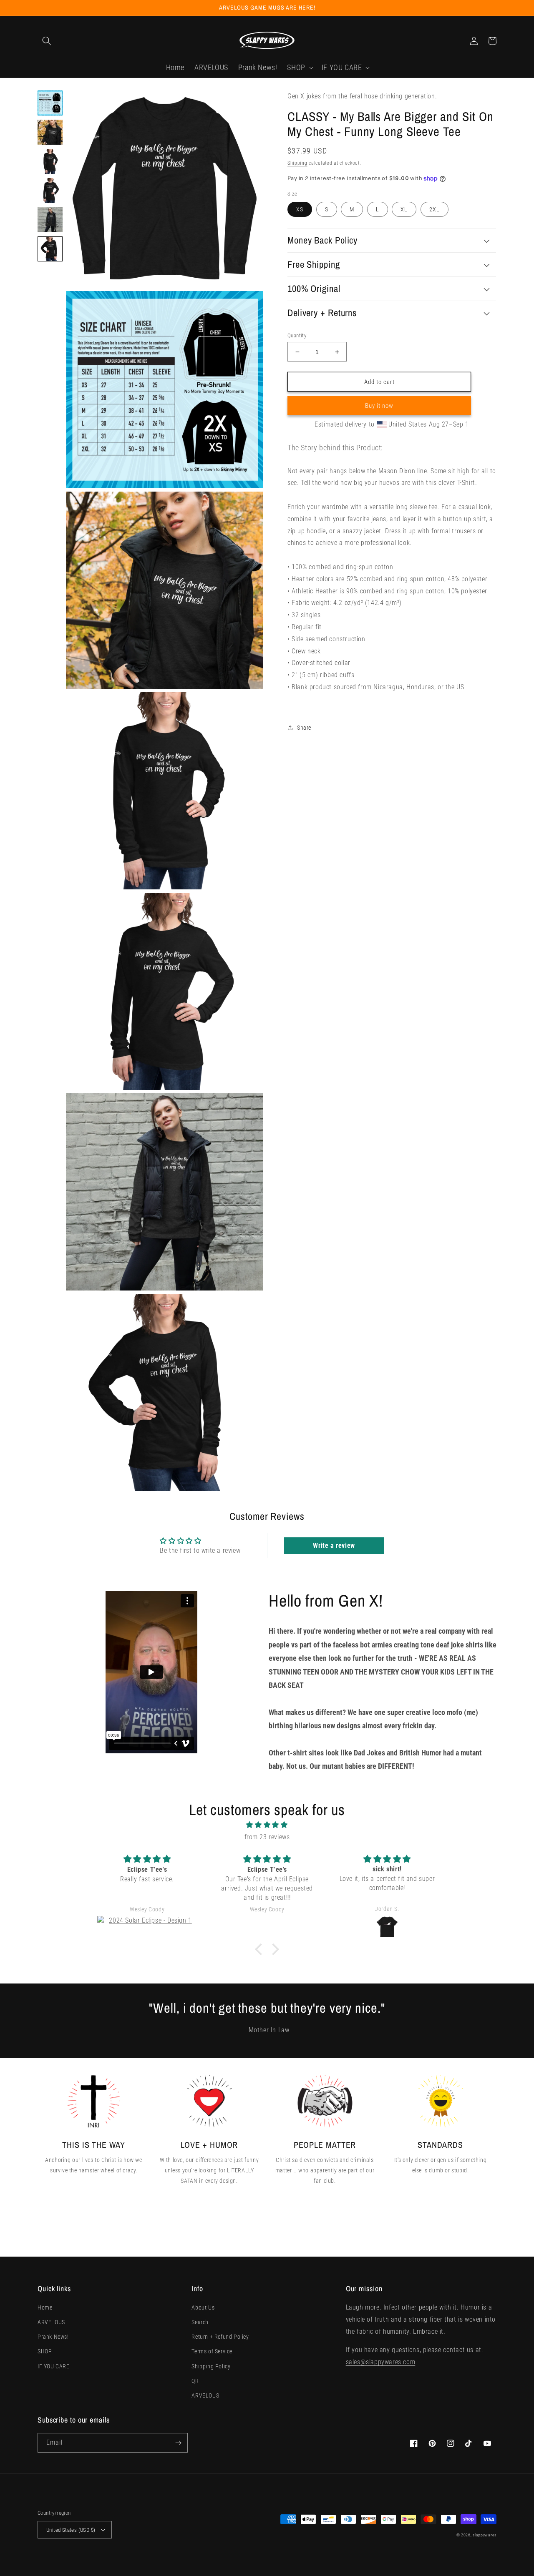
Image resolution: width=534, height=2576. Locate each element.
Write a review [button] (334, 1545)
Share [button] (304, 727)
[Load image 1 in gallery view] (50, 103)
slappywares (485, 2535)
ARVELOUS (51, 2322)
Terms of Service (212, 2351)
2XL (435, 209)
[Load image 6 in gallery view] (50, 249)
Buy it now (379, 406)
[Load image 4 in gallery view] (50, 191)
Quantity (297, 335)
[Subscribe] (178, 2443)
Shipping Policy (211, 2366)
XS (300, 209)
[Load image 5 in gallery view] (50, 220)
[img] (267, 1825)
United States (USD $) (71, 2530)
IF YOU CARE (54, 2366)
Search (200, 2322)
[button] (47, 41)
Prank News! (53, 2337)
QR (195, 2381)
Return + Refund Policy (220, 2337)
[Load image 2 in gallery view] (50, 132)
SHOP (45, 2351)
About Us (203, 2307)
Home (45, 2307)
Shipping (297, 163)
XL (404, 209)
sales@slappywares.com (381, 2362)
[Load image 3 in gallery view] (50, 161)
